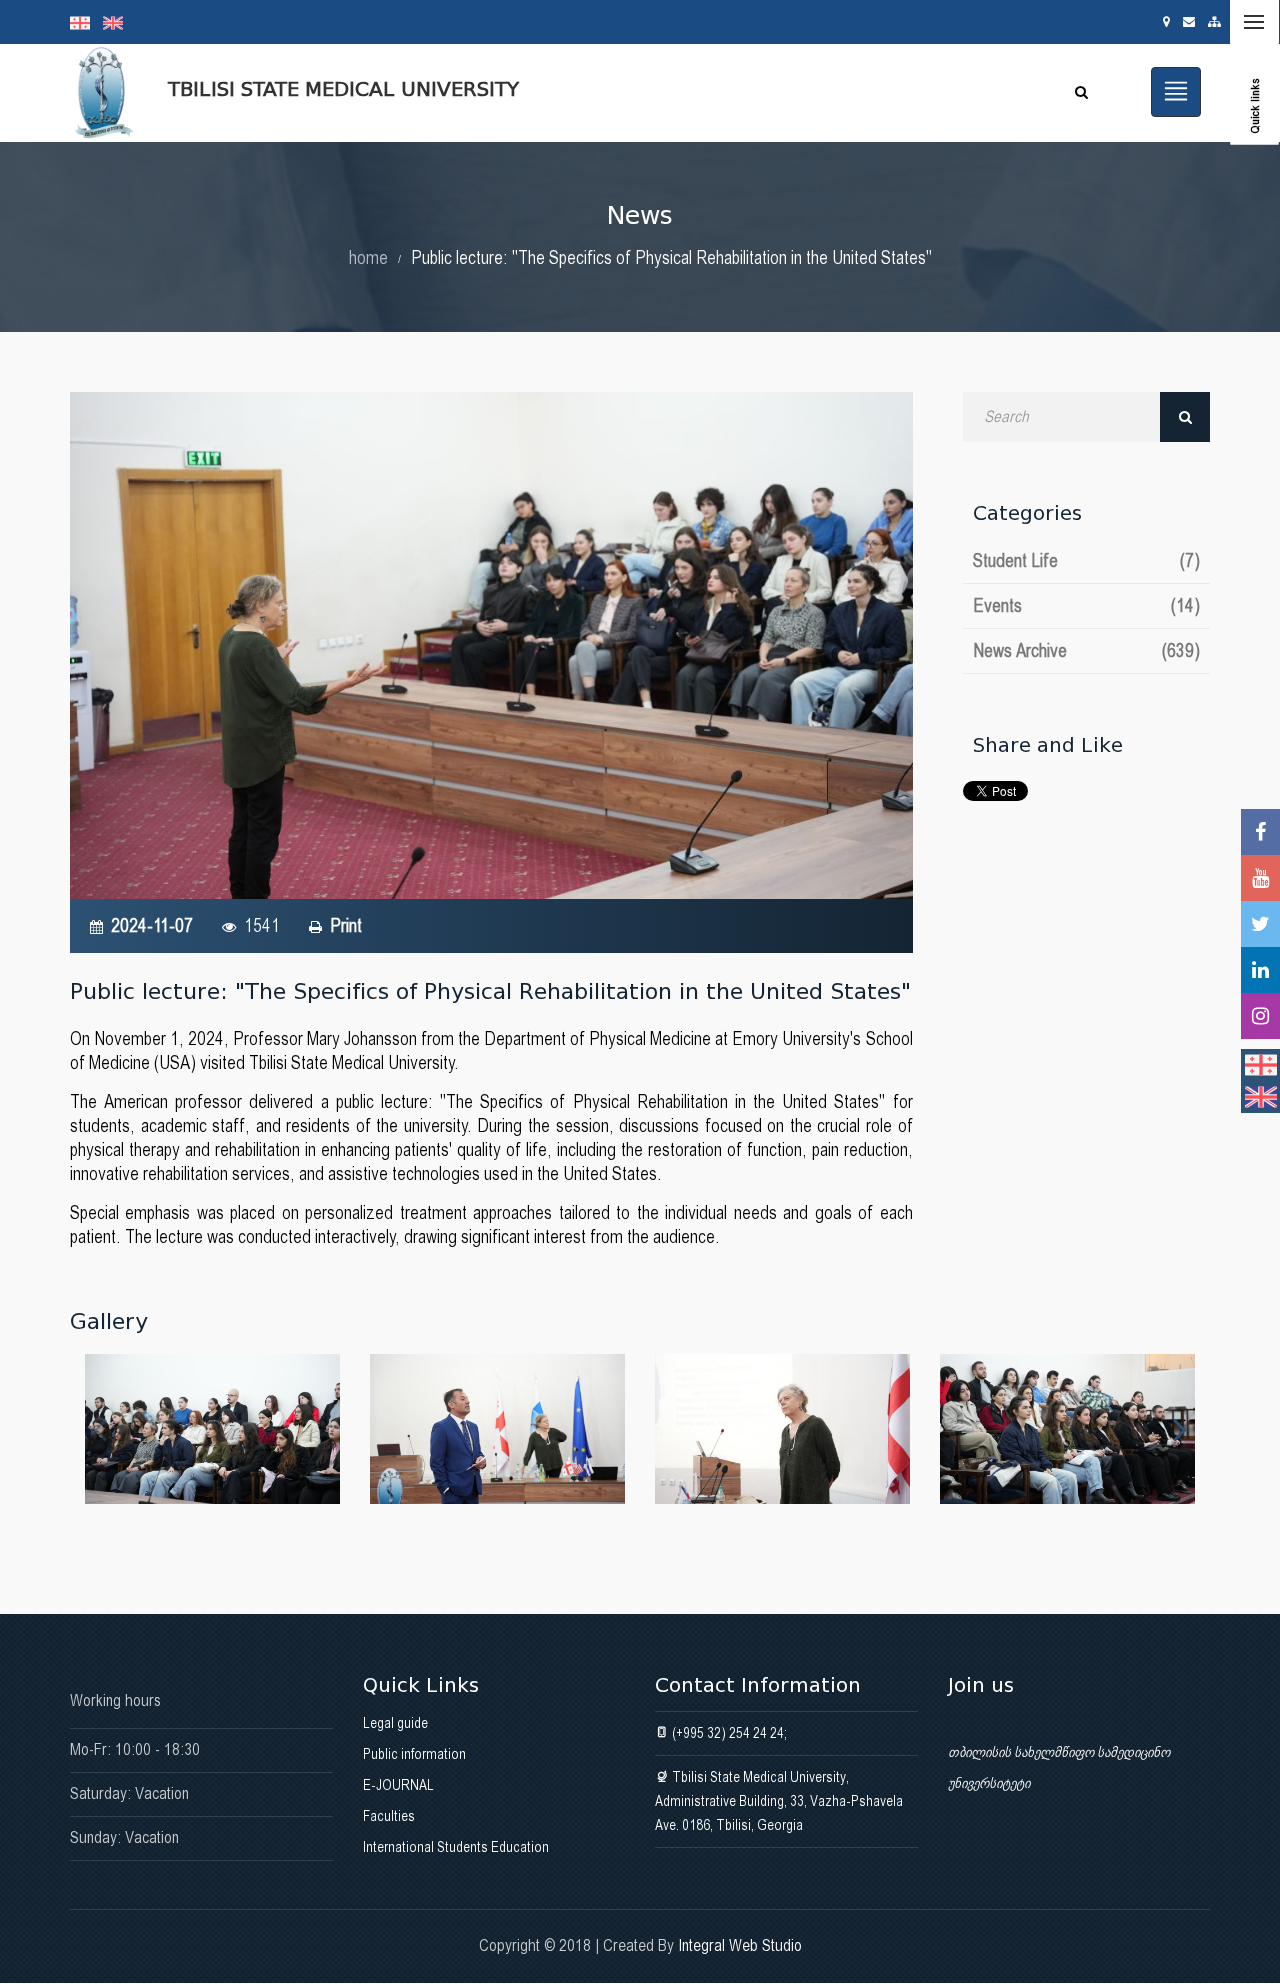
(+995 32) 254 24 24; (728, 1733)
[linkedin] (1260, 970)
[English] (118, 22)
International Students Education (456, 1847)
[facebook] (1260, 832)
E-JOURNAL (398, 1785)
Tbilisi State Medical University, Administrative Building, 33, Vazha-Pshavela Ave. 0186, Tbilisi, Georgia (779, 1801)
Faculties (389, 1816)
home (368, 257)
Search (1185, 417)
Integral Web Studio (740, 1945)
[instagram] (1260, 1016)
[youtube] (1260, 878)
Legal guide (395, 1723)
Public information (414, 1754)
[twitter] (1260, 924)
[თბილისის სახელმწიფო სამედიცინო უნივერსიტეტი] (212, 1429)
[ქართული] (86, 22)
